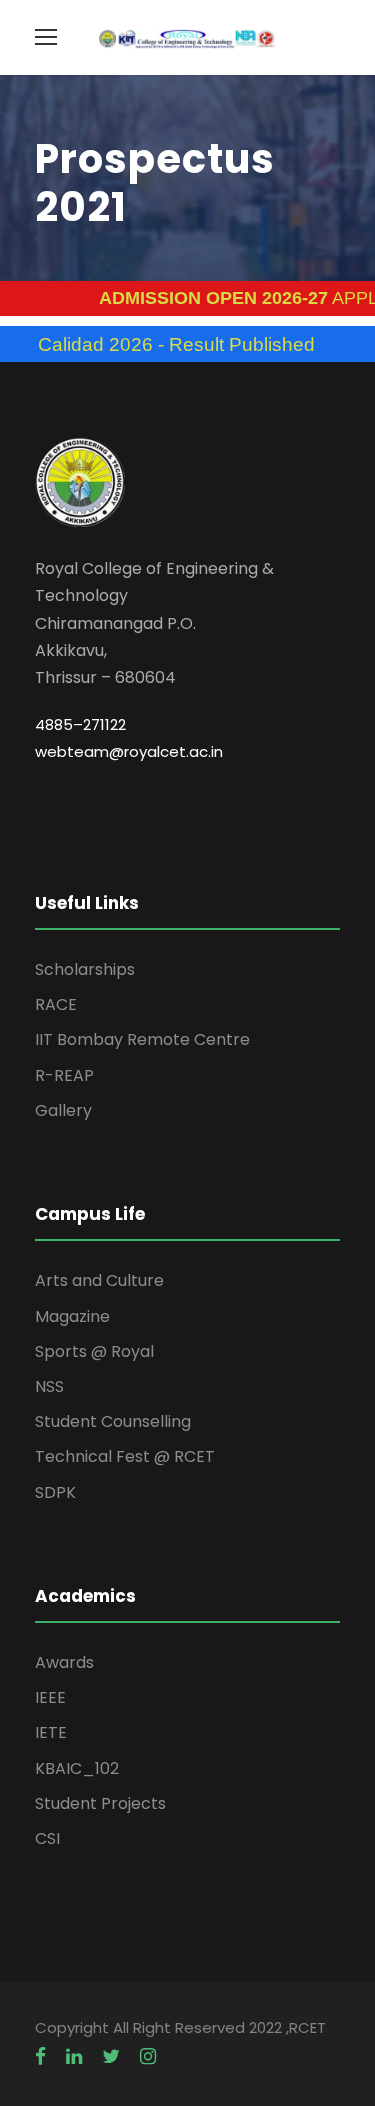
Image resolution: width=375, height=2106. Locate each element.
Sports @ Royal (94, 1351)
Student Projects (100, 1803)
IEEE (50, 1697)
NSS (49, 1386)
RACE (56, 1004)
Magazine (72, 1316)
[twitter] (111, 2056)
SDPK (55, 1492)
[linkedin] (74, 2056)
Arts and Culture (99, 1280)
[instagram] (148, 2056)
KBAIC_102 (77, 1768)
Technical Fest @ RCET (125, 1456)
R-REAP (64, 1075)
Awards (64, 1662)
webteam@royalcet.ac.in (129, 751)
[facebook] (40, 2056)
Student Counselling (113, 1421)
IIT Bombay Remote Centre (142, 1039)
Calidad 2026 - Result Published (156, 344)
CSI (47, 1838)
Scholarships (85, 969)
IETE (51, 1732)
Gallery (63, 1110)
